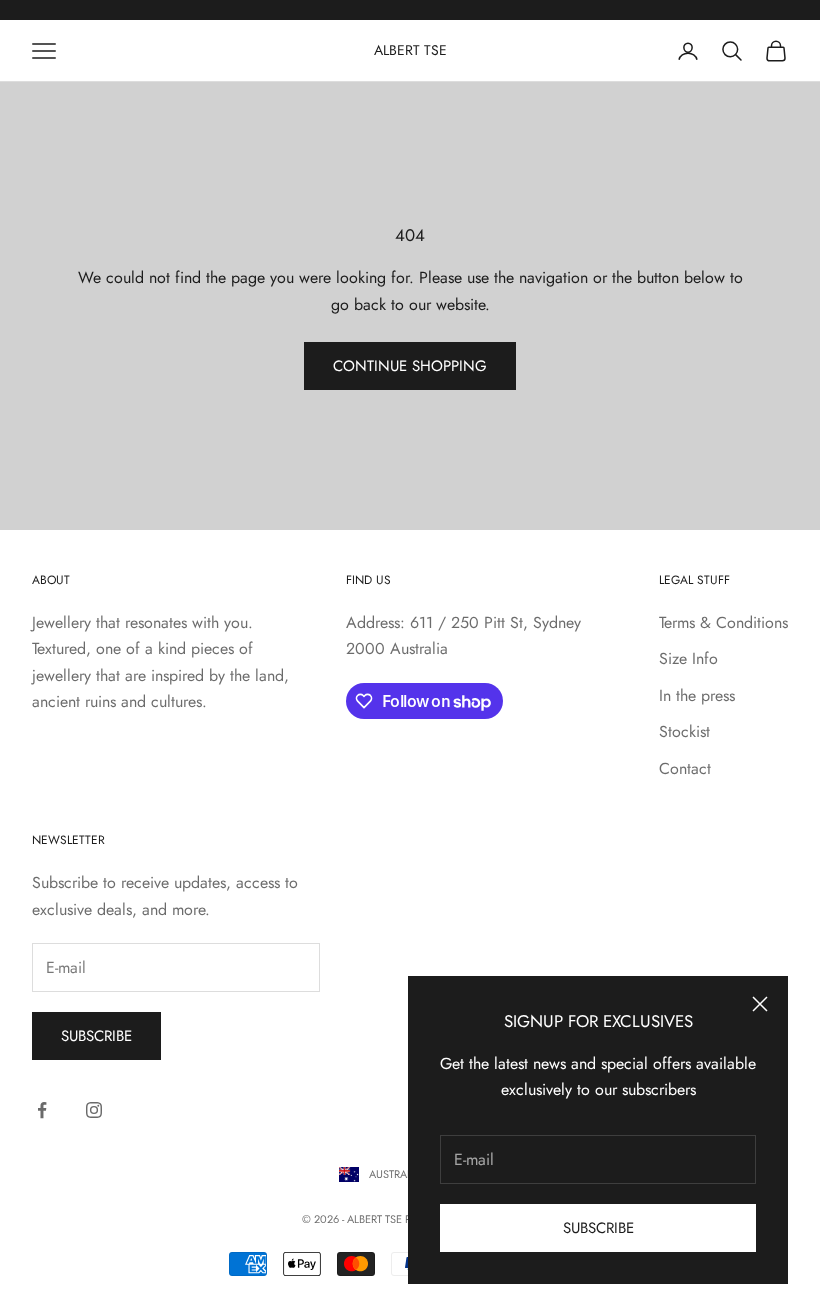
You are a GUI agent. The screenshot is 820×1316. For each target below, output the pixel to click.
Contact (685, 768)
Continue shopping (410, 366)
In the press (697, 695)
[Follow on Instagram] (94, 1110)
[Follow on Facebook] (42, 1110)
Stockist (684, 731)
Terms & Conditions (723, 622)
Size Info (688, 658)
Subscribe (598, 1228)
